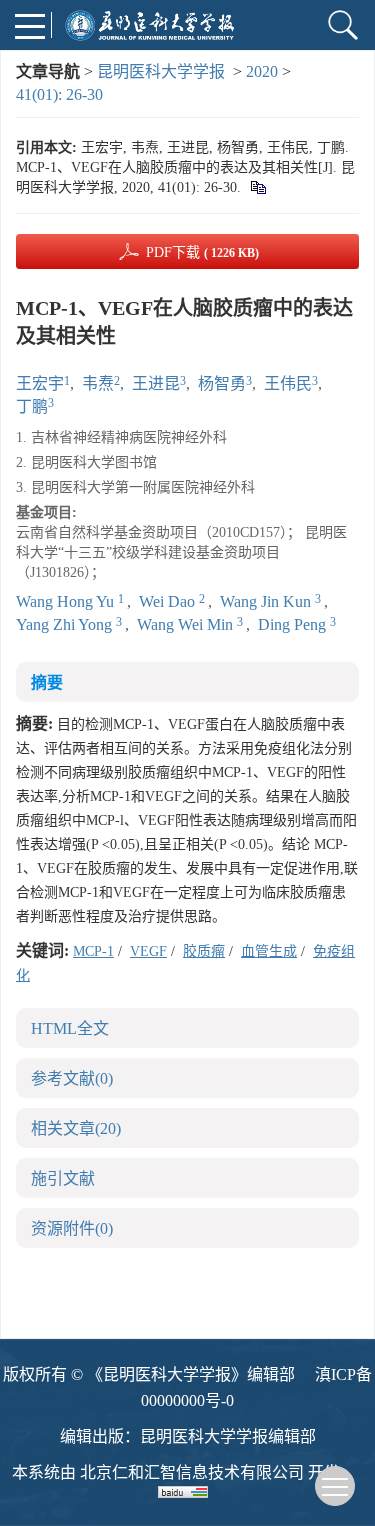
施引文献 (63, 1178)
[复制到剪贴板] (257, 187)
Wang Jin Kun (267, 601)
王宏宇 (40, 383)
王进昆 (156, 383)
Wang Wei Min (187, 624)
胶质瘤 (204, 951)
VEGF (148, 951)
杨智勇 (222, 383)
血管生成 (269, 951)
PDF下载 (202, 252)
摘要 (47, 682)
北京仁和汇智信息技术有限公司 (192, 1472)
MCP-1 (93, 951)
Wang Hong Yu (67, 601)
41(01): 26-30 (59, 94)
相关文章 (76, 1128)
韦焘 (98, 383)
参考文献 (72, 1078)
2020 (262, 71)
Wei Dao (169, 601)
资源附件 (72, 1228)
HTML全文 (70, 1028)
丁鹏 (32, 406)
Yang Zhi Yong (66, 624)
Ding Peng (294, 624)
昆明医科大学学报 (161, 71)
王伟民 (288, 383)
